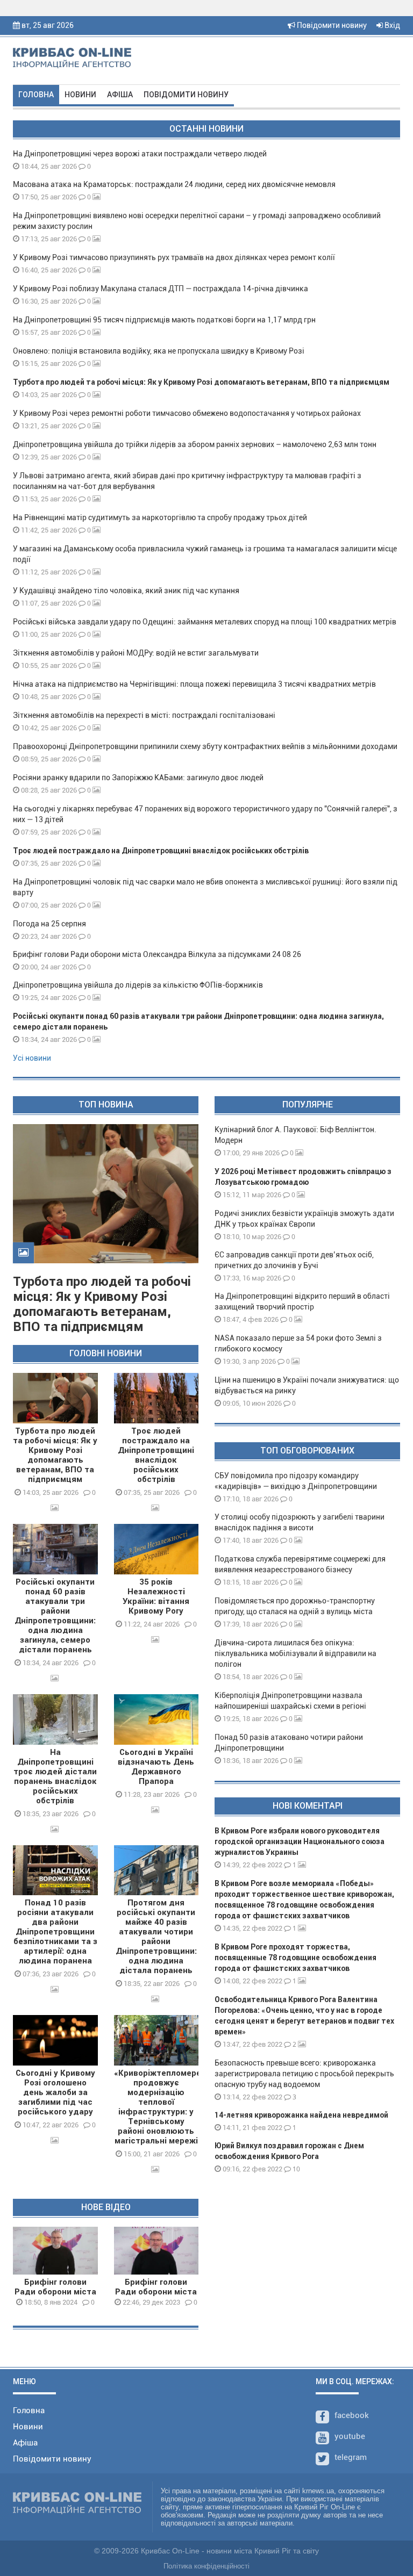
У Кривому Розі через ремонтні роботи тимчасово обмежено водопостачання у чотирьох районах (187, 413)
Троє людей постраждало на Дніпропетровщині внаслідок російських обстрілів (161, 851)
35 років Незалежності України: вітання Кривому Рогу (156, 1596)
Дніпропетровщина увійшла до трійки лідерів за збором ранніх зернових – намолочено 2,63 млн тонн (195, 444)
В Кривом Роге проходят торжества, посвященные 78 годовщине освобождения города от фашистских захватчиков (295, 1958)
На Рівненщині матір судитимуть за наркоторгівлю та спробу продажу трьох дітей (160, 517)
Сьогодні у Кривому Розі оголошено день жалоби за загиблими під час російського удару (55, 2092)
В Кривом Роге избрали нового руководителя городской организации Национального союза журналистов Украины (300, 1841)
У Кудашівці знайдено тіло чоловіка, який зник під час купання (126, 591)
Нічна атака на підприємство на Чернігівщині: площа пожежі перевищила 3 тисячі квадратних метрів (194, 684)
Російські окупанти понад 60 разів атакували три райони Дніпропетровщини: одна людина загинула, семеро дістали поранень (55, 1616)
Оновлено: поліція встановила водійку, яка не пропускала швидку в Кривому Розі (159, 351)
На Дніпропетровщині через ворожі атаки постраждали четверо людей (140, 154)
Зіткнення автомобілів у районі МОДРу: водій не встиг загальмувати (136, 653)
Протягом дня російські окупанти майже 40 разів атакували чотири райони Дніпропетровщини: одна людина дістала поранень (156, 1937)
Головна (36, 95)
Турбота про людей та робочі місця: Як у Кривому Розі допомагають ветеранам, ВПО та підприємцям (201, 382)
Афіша (120, 95)
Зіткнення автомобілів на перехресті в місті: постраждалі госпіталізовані (144, 715)
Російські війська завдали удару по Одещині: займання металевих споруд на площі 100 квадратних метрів (205, 622)
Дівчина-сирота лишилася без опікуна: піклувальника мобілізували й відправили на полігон (295, 1653)
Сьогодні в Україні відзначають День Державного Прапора (156, 1767)
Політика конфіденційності (206, 2566)
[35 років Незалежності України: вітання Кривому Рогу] (156, 1549)
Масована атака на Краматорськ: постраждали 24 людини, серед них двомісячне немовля (174, 184)
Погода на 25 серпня (49, 924)
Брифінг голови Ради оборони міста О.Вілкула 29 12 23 (156, 2292)
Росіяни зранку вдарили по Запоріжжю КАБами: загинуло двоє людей (138, 778)
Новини (80, 95)
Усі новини (32, 1058)
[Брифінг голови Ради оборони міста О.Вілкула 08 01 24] (55, 2251)
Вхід (391, 25)
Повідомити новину (331, 25)
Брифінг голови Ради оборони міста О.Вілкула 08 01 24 (55, 2292)
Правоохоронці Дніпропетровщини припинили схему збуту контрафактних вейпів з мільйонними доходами (205, 746)
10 (295, 2169)
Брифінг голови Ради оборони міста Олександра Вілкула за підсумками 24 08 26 (157, 954)
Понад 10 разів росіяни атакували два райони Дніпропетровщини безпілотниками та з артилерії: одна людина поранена (55, 1932)
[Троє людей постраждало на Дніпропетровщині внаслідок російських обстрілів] (156, 1398)
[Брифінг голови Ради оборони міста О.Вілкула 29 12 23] (156, 2251)
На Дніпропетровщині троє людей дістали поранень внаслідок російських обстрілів (55, 1776)
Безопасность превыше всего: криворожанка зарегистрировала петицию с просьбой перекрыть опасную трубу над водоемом (304, 2074)
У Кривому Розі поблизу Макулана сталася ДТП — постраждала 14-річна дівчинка (161, 289)
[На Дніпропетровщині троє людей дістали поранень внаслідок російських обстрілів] (55, 1719)
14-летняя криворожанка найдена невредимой (301, 2115)
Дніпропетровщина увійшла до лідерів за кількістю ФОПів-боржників (138, 985)
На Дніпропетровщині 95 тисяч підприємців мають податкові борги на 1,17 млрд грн (164, 320)
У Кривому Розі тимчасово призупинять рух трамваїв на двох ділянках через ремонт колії (174, 257)
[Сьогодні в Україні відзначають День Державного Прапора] (156, 1719)
